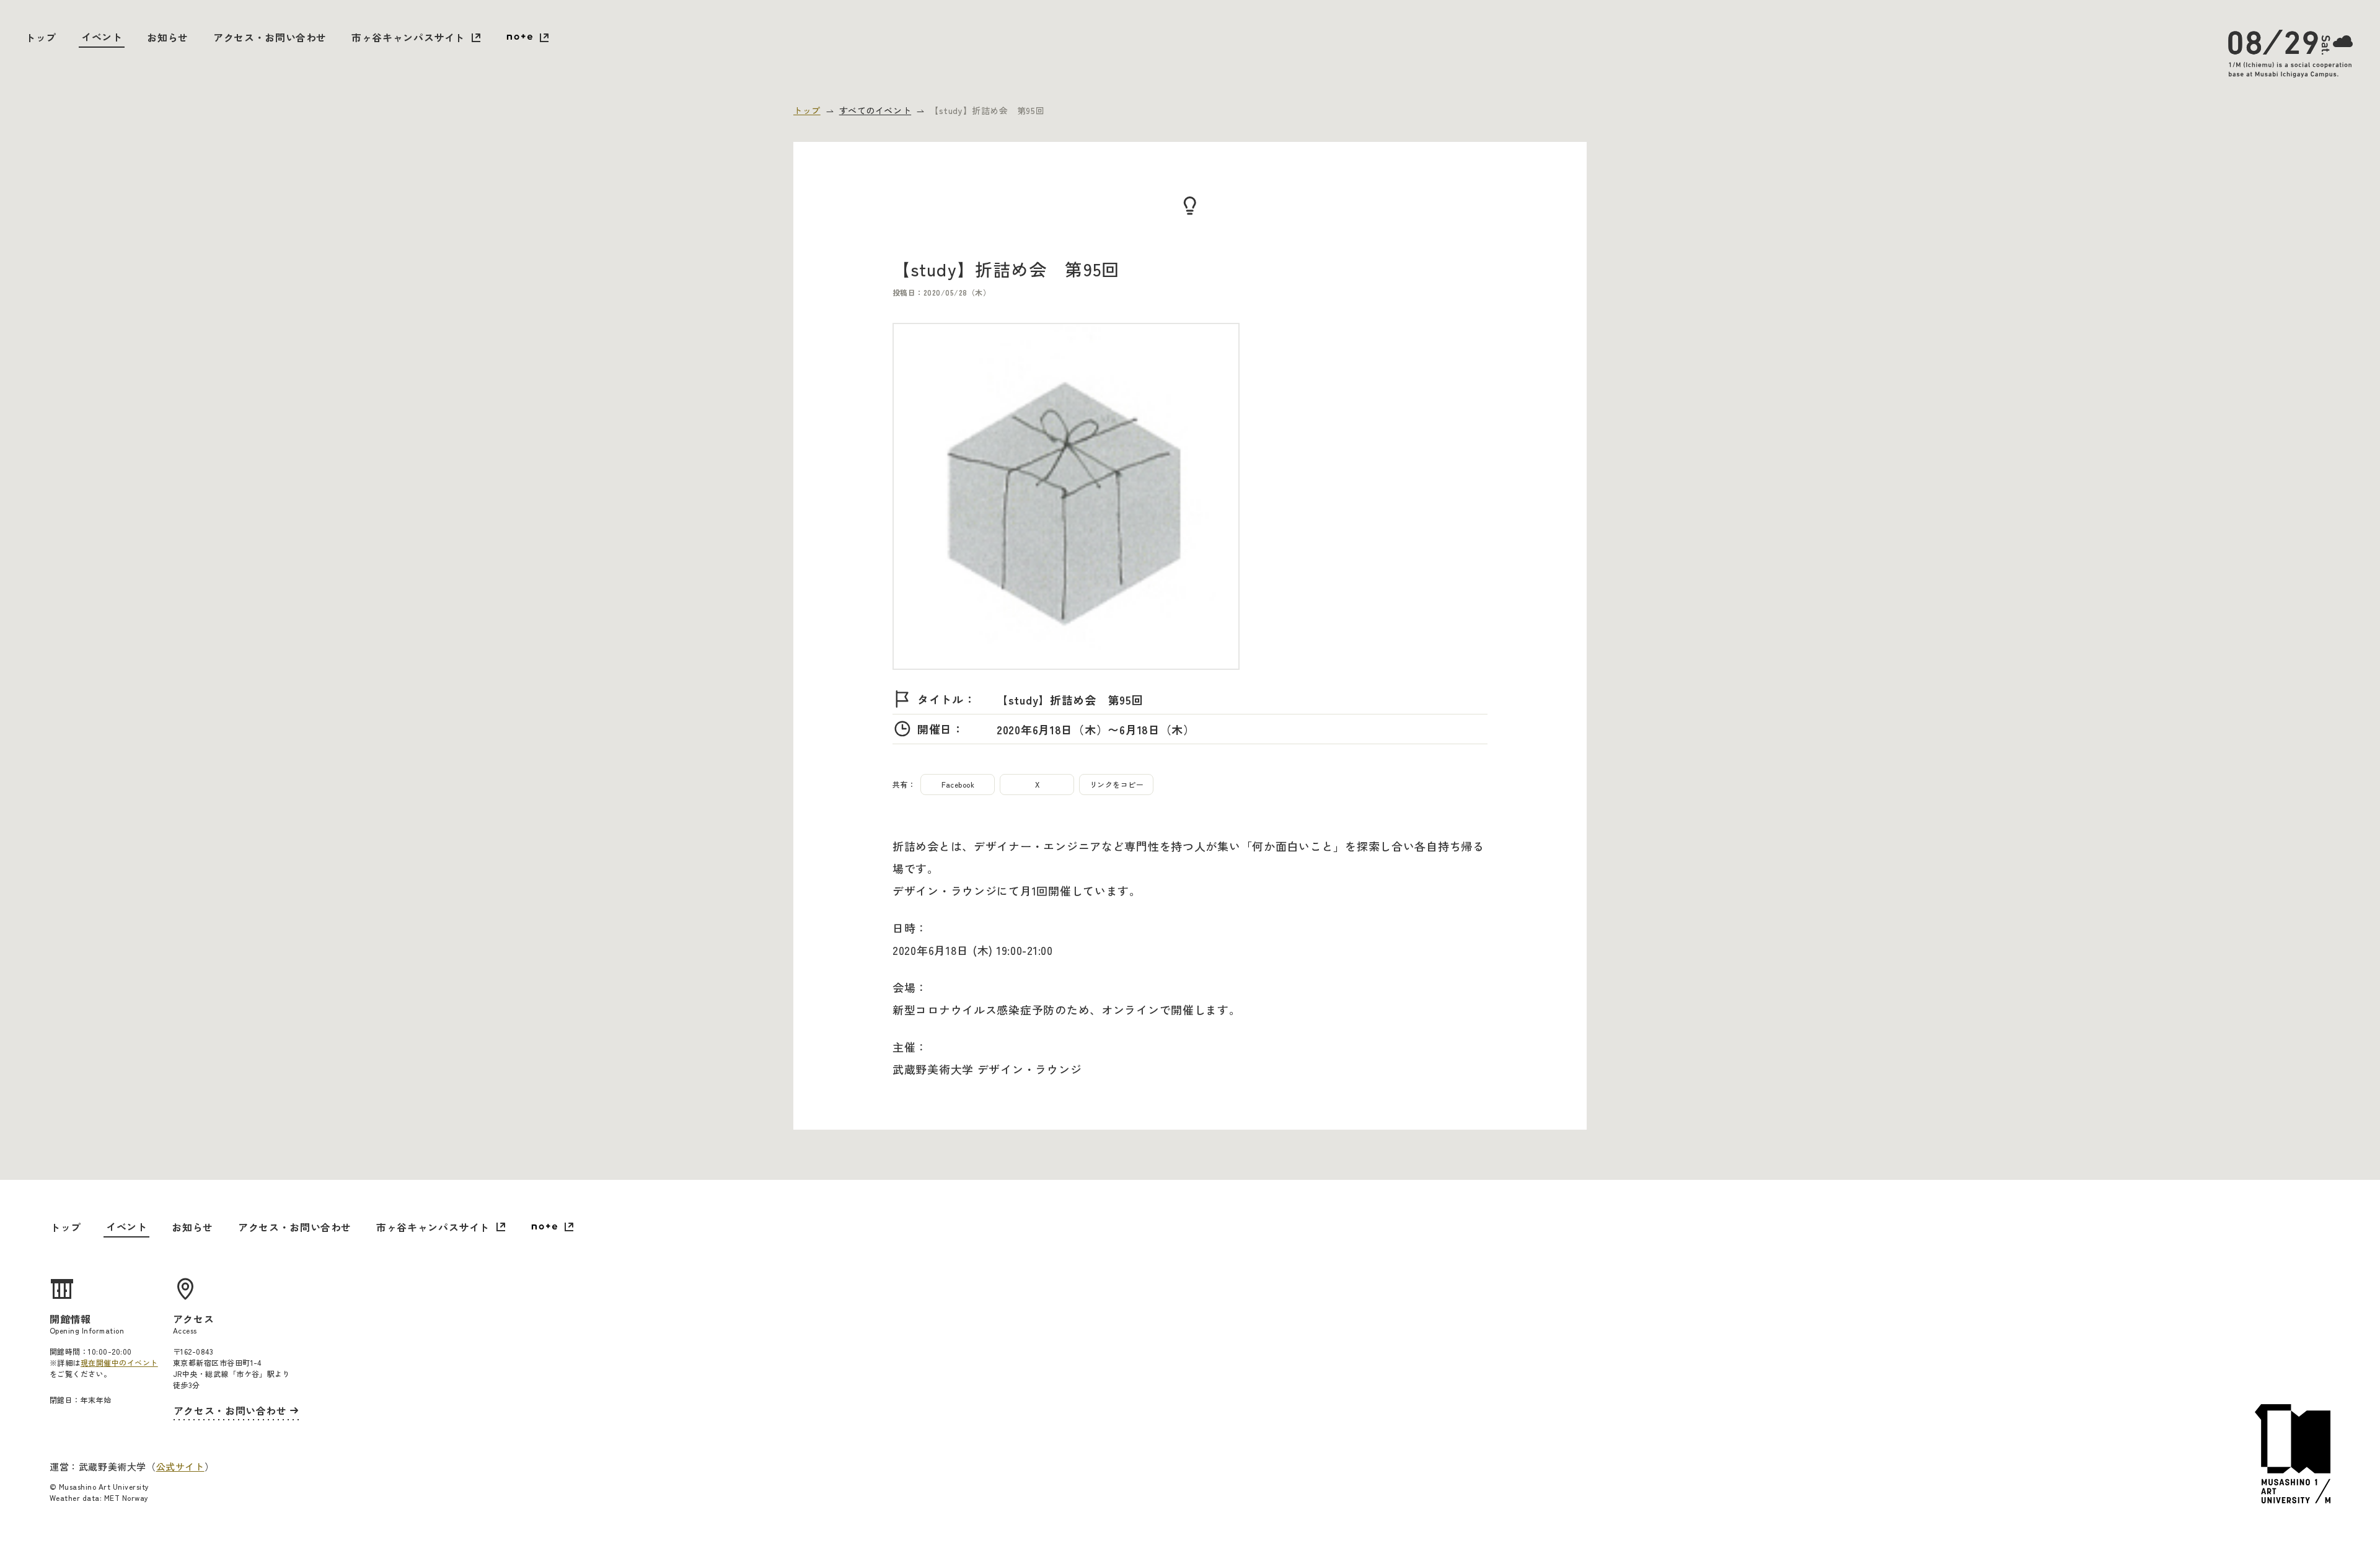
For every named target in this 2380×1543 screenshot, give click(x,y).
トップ (41, 37)
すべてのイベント (875, 110)
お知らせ (168, 37)
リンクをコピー (1117, 784)
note (527, 38)
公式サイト (180, 1466)
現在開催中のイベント (119, 1362)
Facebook (958, 784)
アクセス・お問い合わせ (270, 37)
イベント (102, 37)
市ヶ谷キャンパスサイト (408, 37)
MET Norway (126, 1497)
